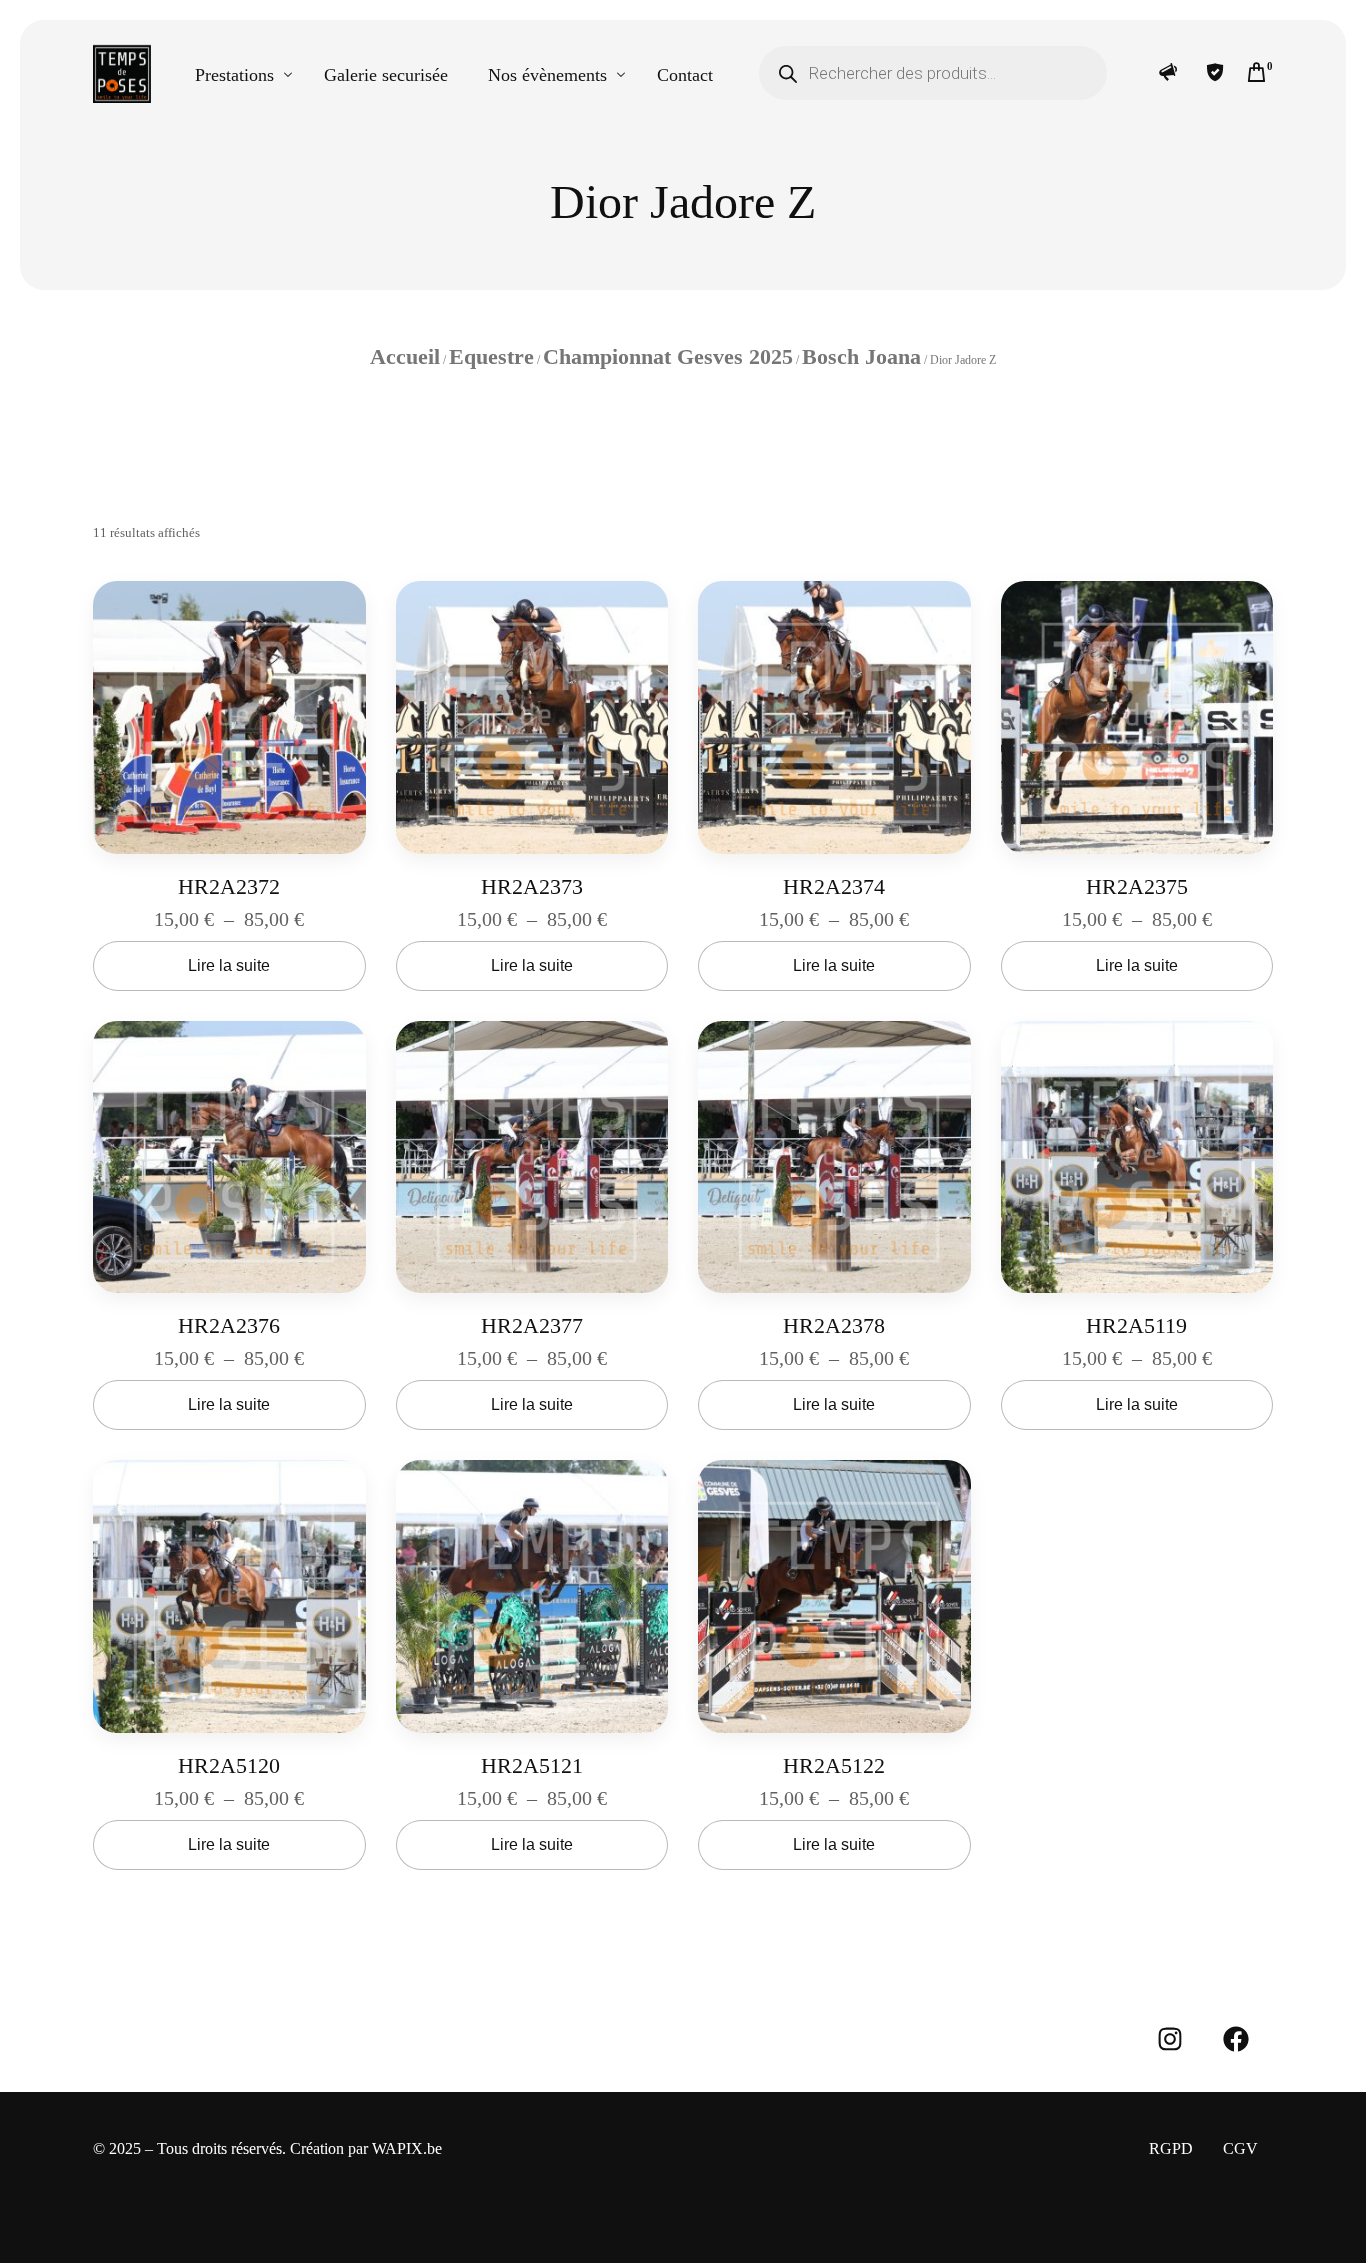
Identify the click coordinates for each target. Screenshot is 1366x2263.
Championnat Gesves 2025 (668, 356)
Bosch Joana (861, 356)
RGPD (1171, 2148)
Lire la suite (229, 965)
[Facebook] (1236, 2039)
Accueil (405, 356)
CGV (1240, 2148)
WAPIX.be (407, 2148)
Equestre (491, 356)
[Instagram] (1170, 2039)
